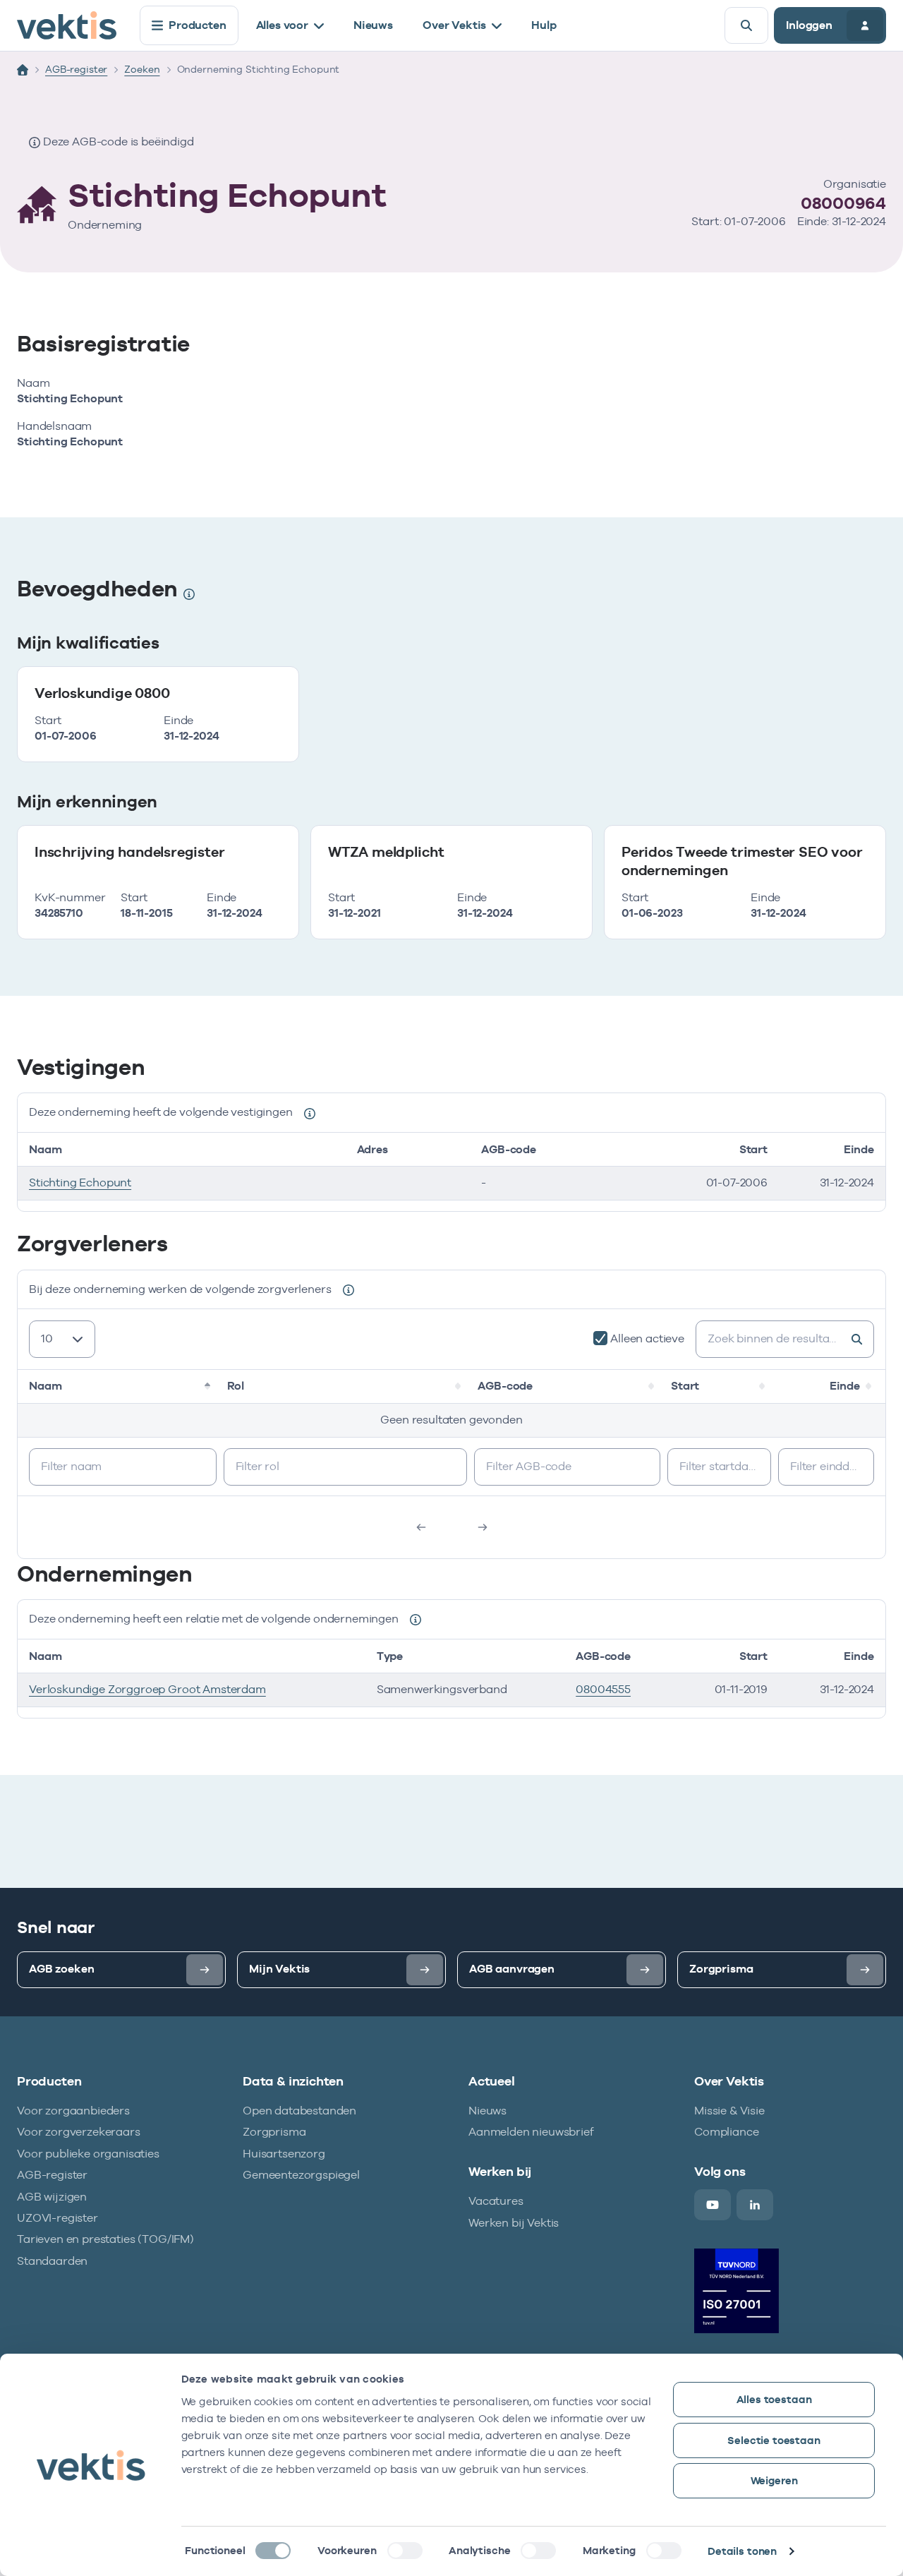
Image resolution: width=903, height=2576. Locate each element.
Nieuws (373, 25)
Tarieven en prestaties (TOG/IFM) (105, 2239)
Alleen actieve (647, 1338)
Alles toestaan (774, 2399)
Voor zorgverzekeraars (79, 2132)
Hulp (544, 25)
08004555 (603, 1689)
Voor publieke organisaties (88, 2154)
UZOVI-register (57, 2218)
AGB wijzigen (52, 2197)
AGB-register (76, 69)
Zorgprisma (274, 2132)
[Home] (23, 70)
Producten (198, 25)
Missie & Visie (729, 2111)
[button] (209, 1386)
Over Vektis (454, 25)
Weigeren (774, 2480)
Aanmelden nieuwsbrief (531, 2132)
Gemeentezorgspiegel (301, 2175)
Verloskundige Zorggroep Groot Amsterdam (147, 1689)
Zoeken (142, 69)
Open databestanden (299, 2111)
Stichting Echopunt (80, 1182)
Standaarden (52, 2261)
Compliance (726, 2132)
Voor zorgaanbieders (73, 2111)
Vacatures (496, 2201)
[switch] (405, 2551)
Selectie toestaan (774, 2440)
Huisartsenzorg (284, 2154)
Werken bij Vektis (514, 2223)
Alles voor (282, 25)
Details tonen (742, 2551)
